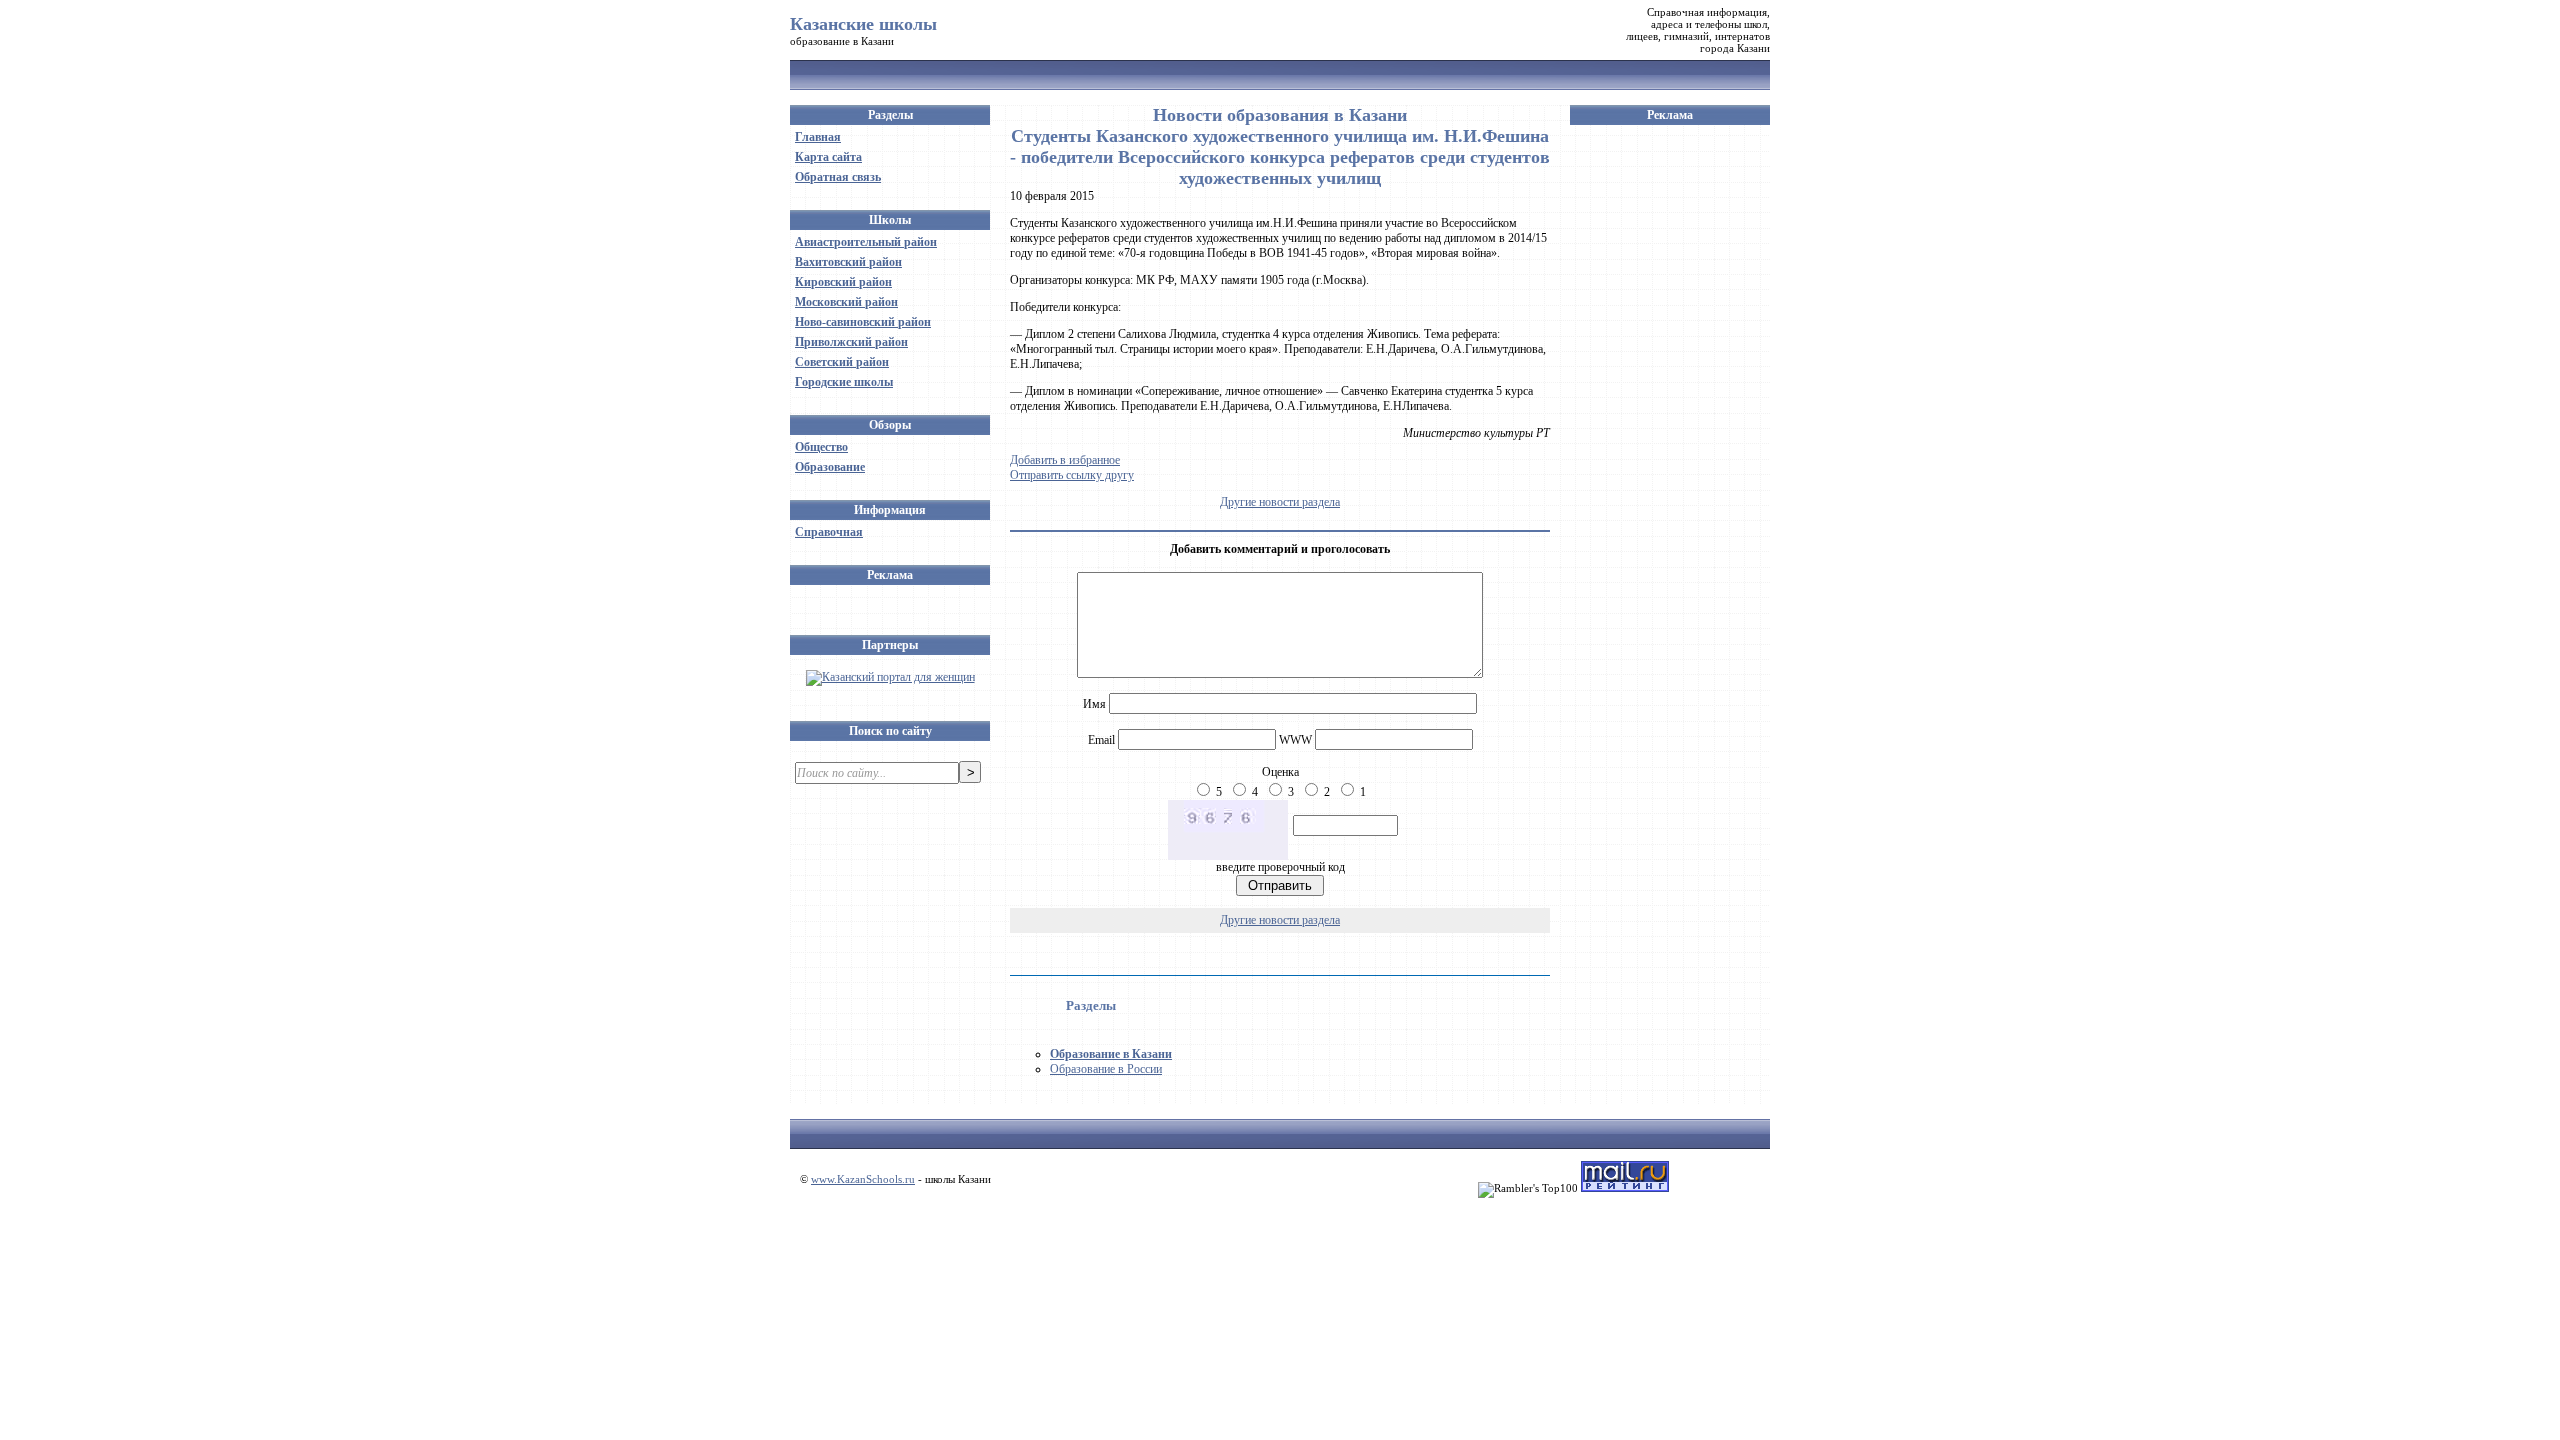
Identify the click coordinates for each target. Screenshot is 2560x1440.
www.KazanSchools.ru (863, 1179)
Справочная (829, 532)
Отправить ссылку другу (1072, 475)
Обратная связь (838, 177)
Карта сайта (828, 157)
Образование (830, 467)
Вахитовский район (848, 262)
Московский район (846, 302)
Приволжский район (851, 342)
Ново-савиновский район (863, 322)
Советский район (842, 362)
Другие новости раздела (1280, 502)
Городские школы (844, 382)
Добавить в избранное (1065, 460)
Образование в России (1106, 1069)
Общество (821, 447)
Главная (818, 137)
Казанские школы (863, 24)
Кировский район (843, 282)
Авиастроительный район (866, 242)
